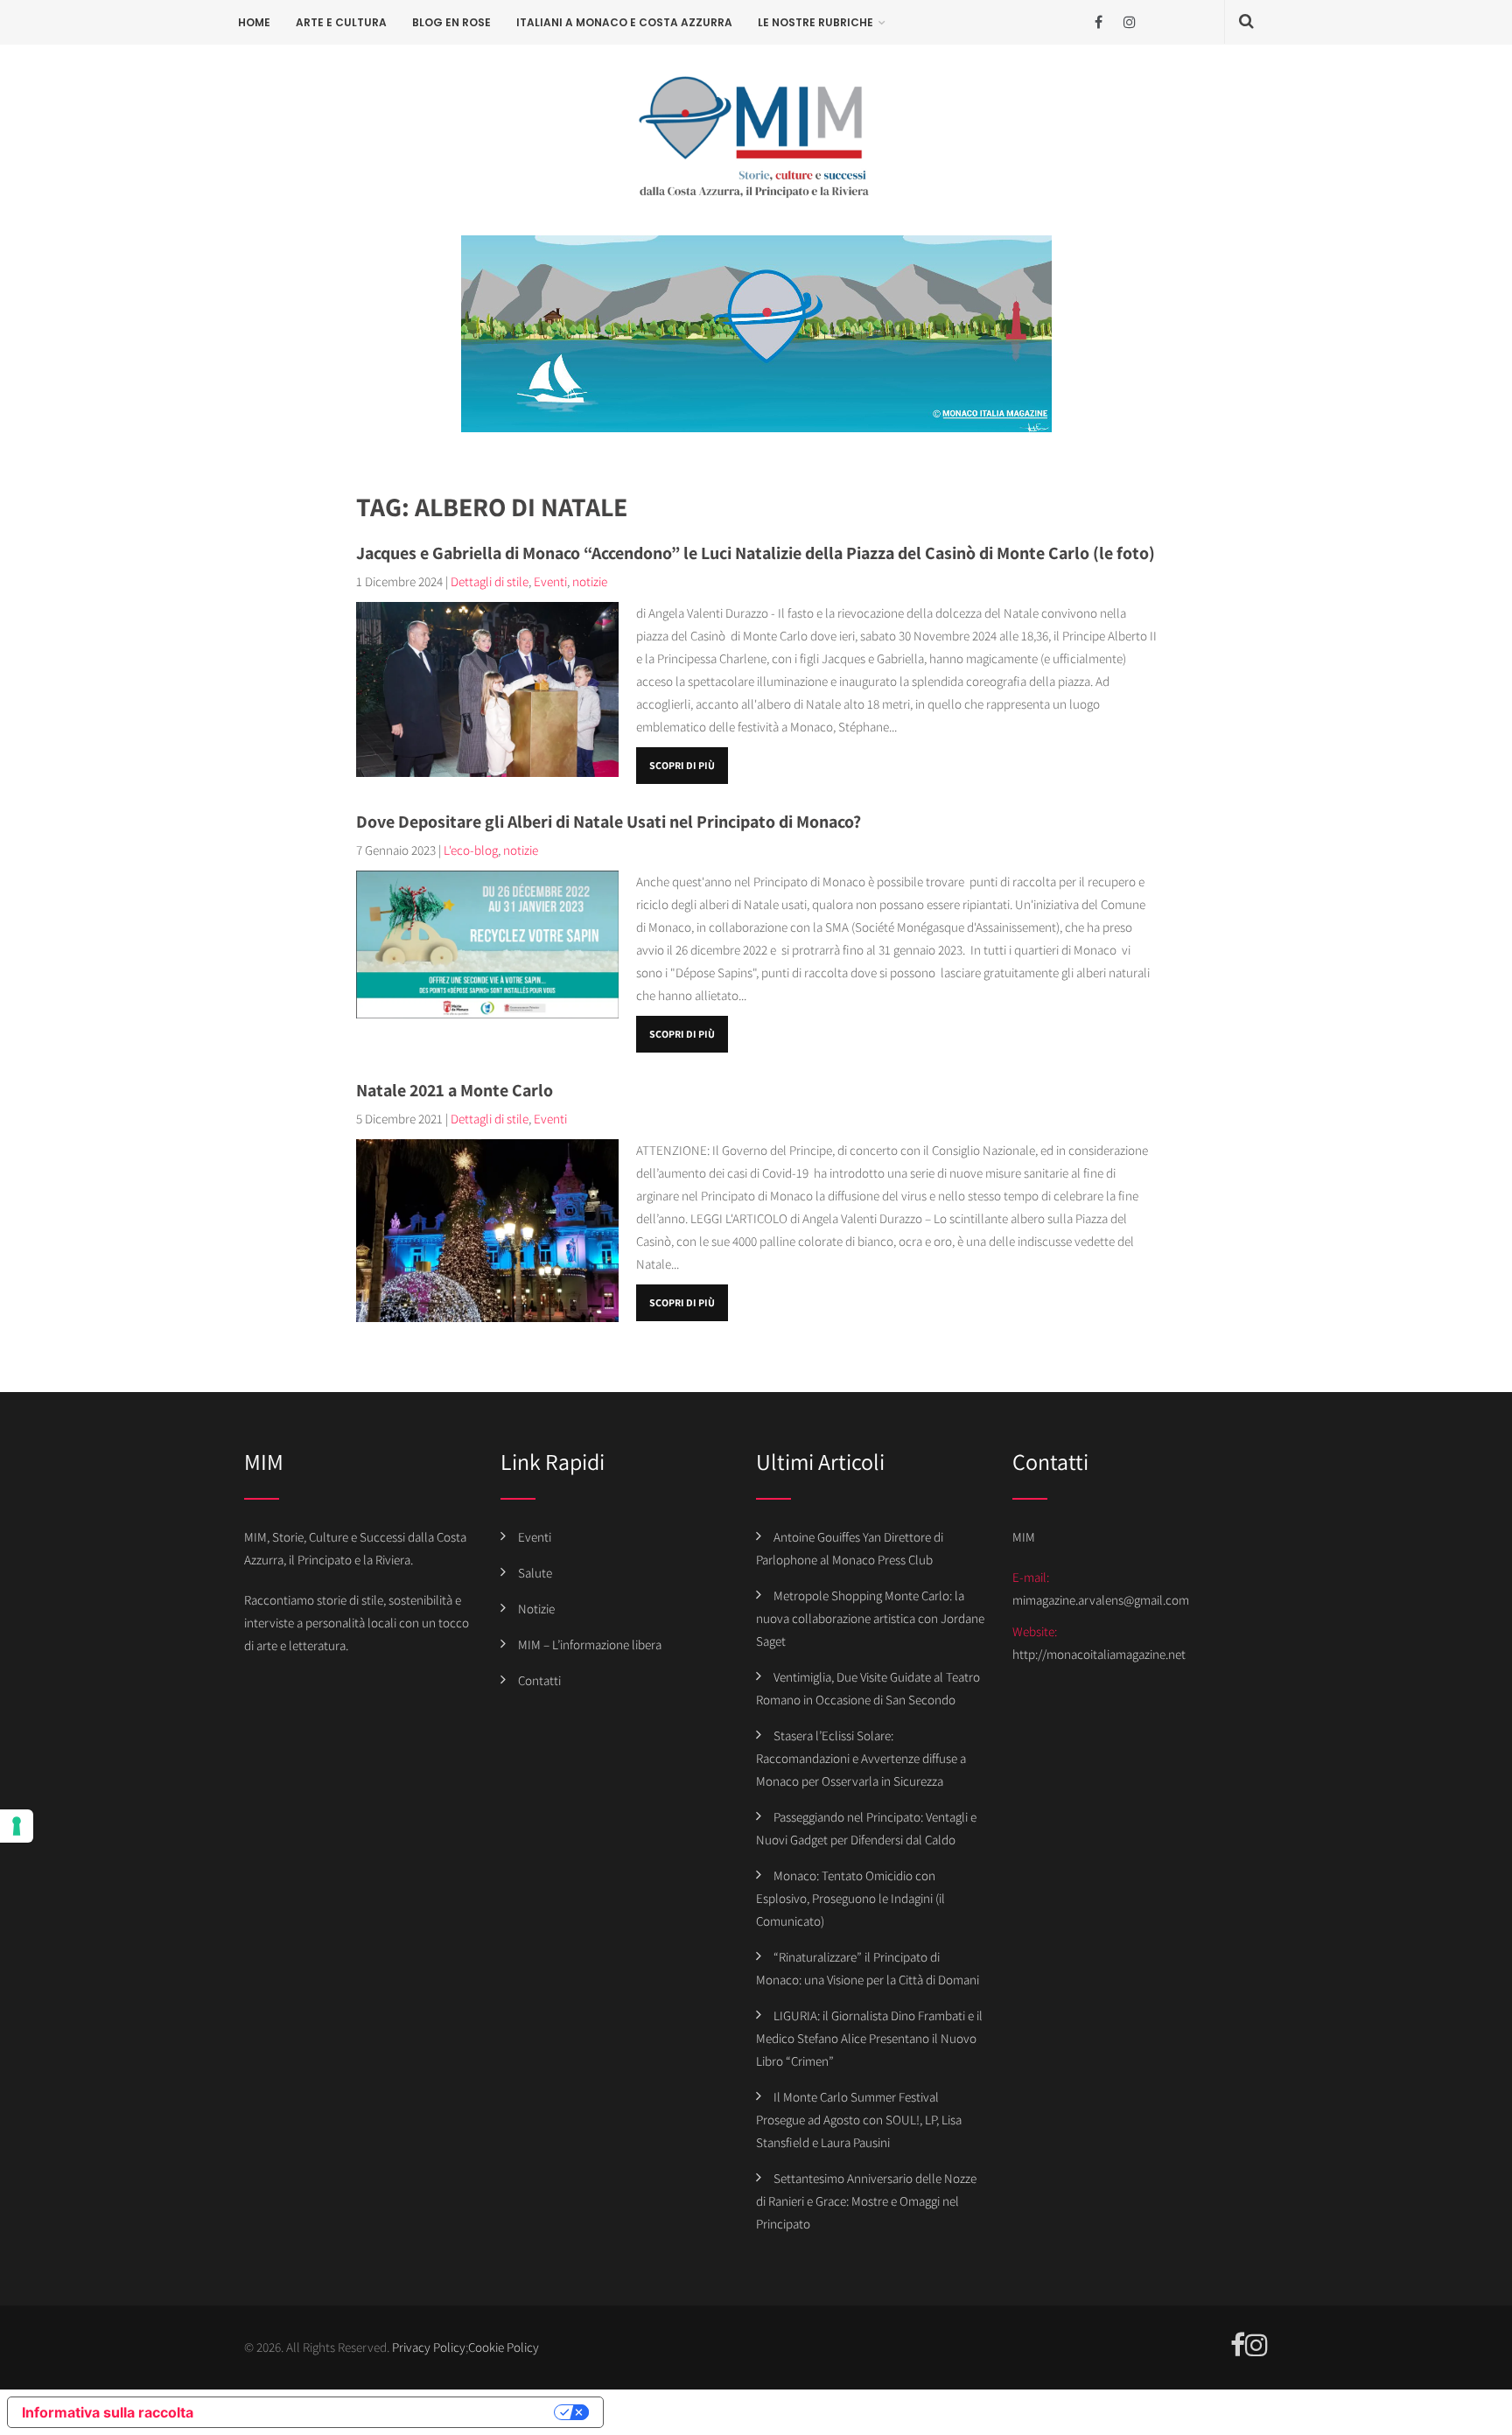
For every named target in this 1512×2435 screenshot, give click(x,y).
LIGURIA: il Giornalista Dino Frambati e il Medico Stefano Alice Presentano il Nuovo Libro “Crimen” (869, 2038)
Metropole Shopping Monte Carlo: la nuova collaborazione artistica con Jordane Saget (870, 1618)
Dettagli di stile (490, 581)
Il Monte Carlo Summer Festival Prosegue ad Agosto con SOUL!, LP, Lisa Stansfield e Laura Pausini (859, 2120)
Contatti (539, 1680)
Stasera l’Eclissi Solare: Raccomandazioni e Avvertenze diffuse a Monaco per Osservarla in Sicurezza (861, 1758)
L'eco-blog (471, 850)
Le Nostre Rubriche (815, 22)
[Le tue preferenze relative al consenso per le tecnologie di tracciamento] (17, 1826)
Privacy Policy (429, 2347)
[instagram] (1129, 22)
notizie (590, 581)
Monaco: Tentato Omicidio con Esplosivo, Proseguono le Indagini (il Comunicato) (850, 1898)
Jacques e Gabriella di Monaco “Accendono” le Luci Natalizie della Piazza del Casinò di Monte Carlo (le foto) (756, 553)
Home (254, 22)
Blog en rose (451, 22)
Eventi (550, 581)
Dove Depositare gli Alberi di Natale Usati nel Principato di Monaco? (609, 822)
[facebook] (1099, 22)
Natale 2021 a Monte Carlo (455, 1090)
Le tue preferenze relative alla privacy (382, 2412)
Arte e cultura (341, 22)
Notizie (536, 1609)
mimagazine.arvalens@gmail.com (1101, 1600)
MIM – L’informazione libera (590, 1644)
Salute (535, 1573)
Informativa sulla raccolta (108, 2412)
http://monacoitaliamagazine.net (1099, 1654)
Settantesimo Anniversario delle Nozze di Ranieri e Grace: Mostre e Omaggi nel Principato (866, 2201)
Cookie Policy (504, 2347)
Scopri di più (682, 765)
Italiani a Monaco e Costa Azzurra (624, 22)
